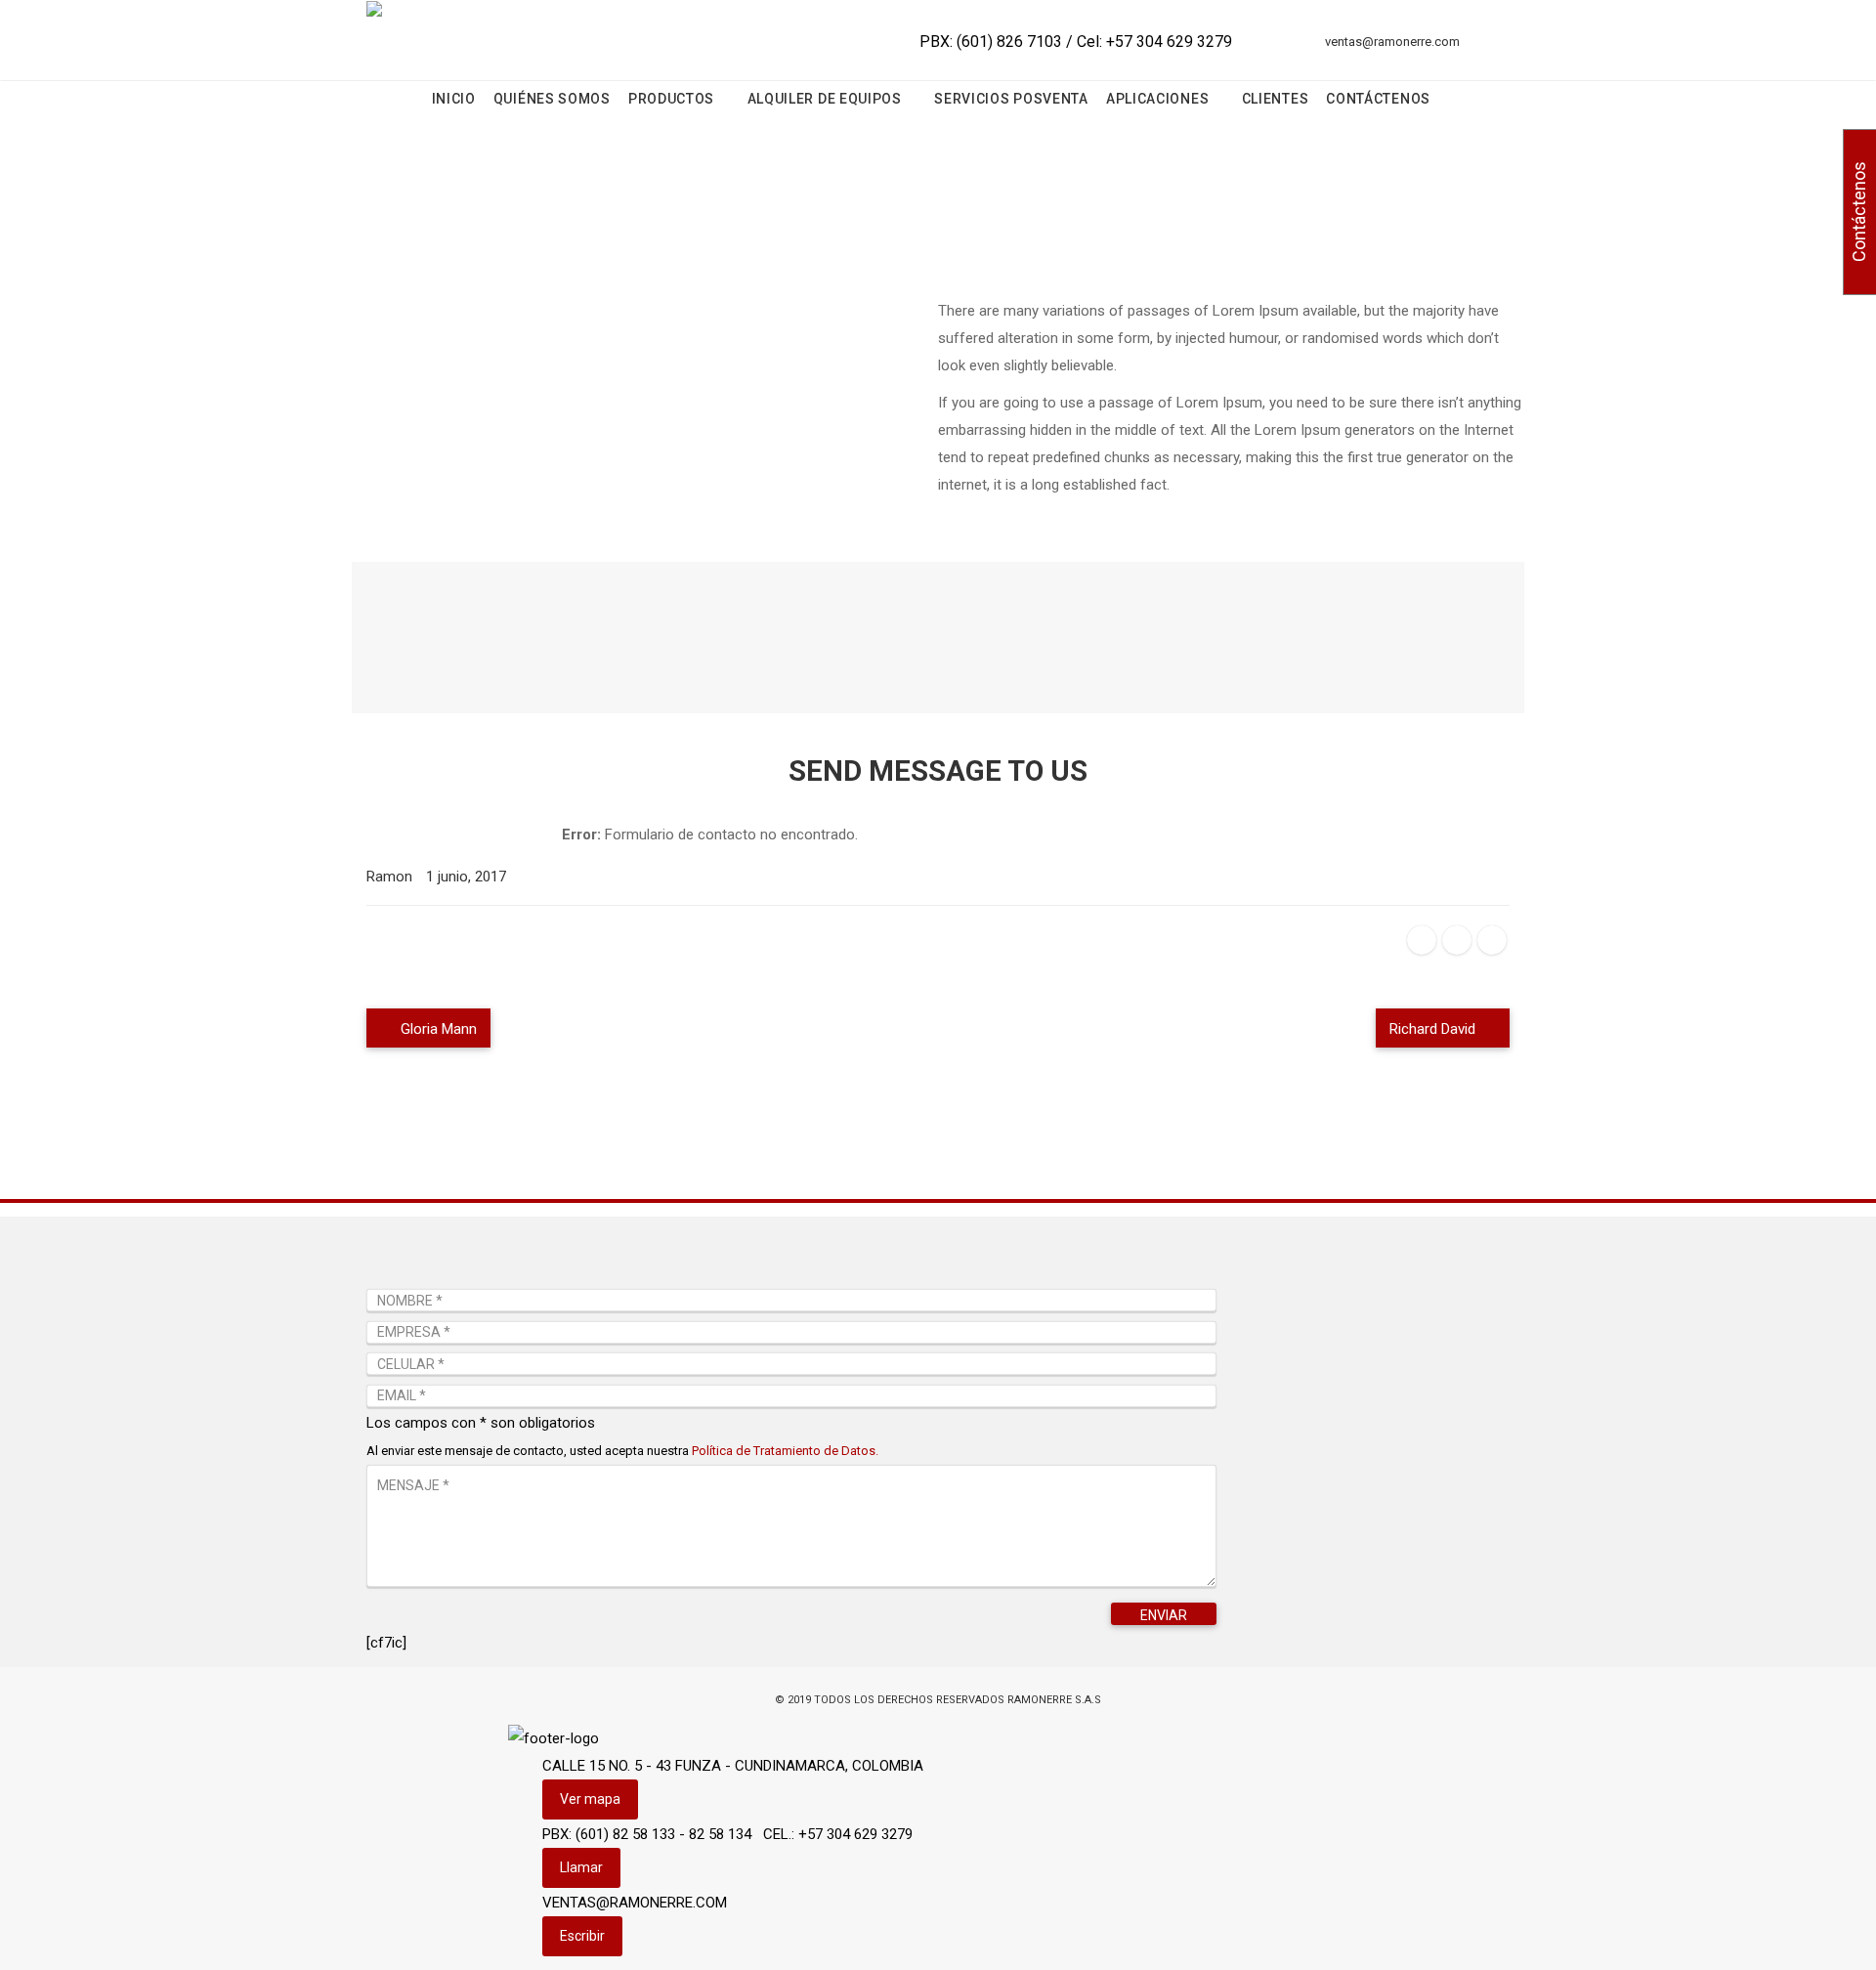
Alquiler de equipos (827, 99)
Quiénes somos (552, 99)
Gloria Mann (437, 1029)
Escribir (582, 1936)
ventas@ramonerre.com (1392, 42)
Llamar (581, 1867)
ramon (389, 877)
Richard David (1434, 1029)
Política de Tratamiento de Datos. (785, 1451)
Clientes (1276, 99)
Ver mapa (590, 1799)
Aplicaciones (1159, 99)
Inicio (454, 99)
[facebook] (1422, 940)
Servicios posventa (1011, 99)
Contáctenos (1378, 99)
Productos (673, 99)
